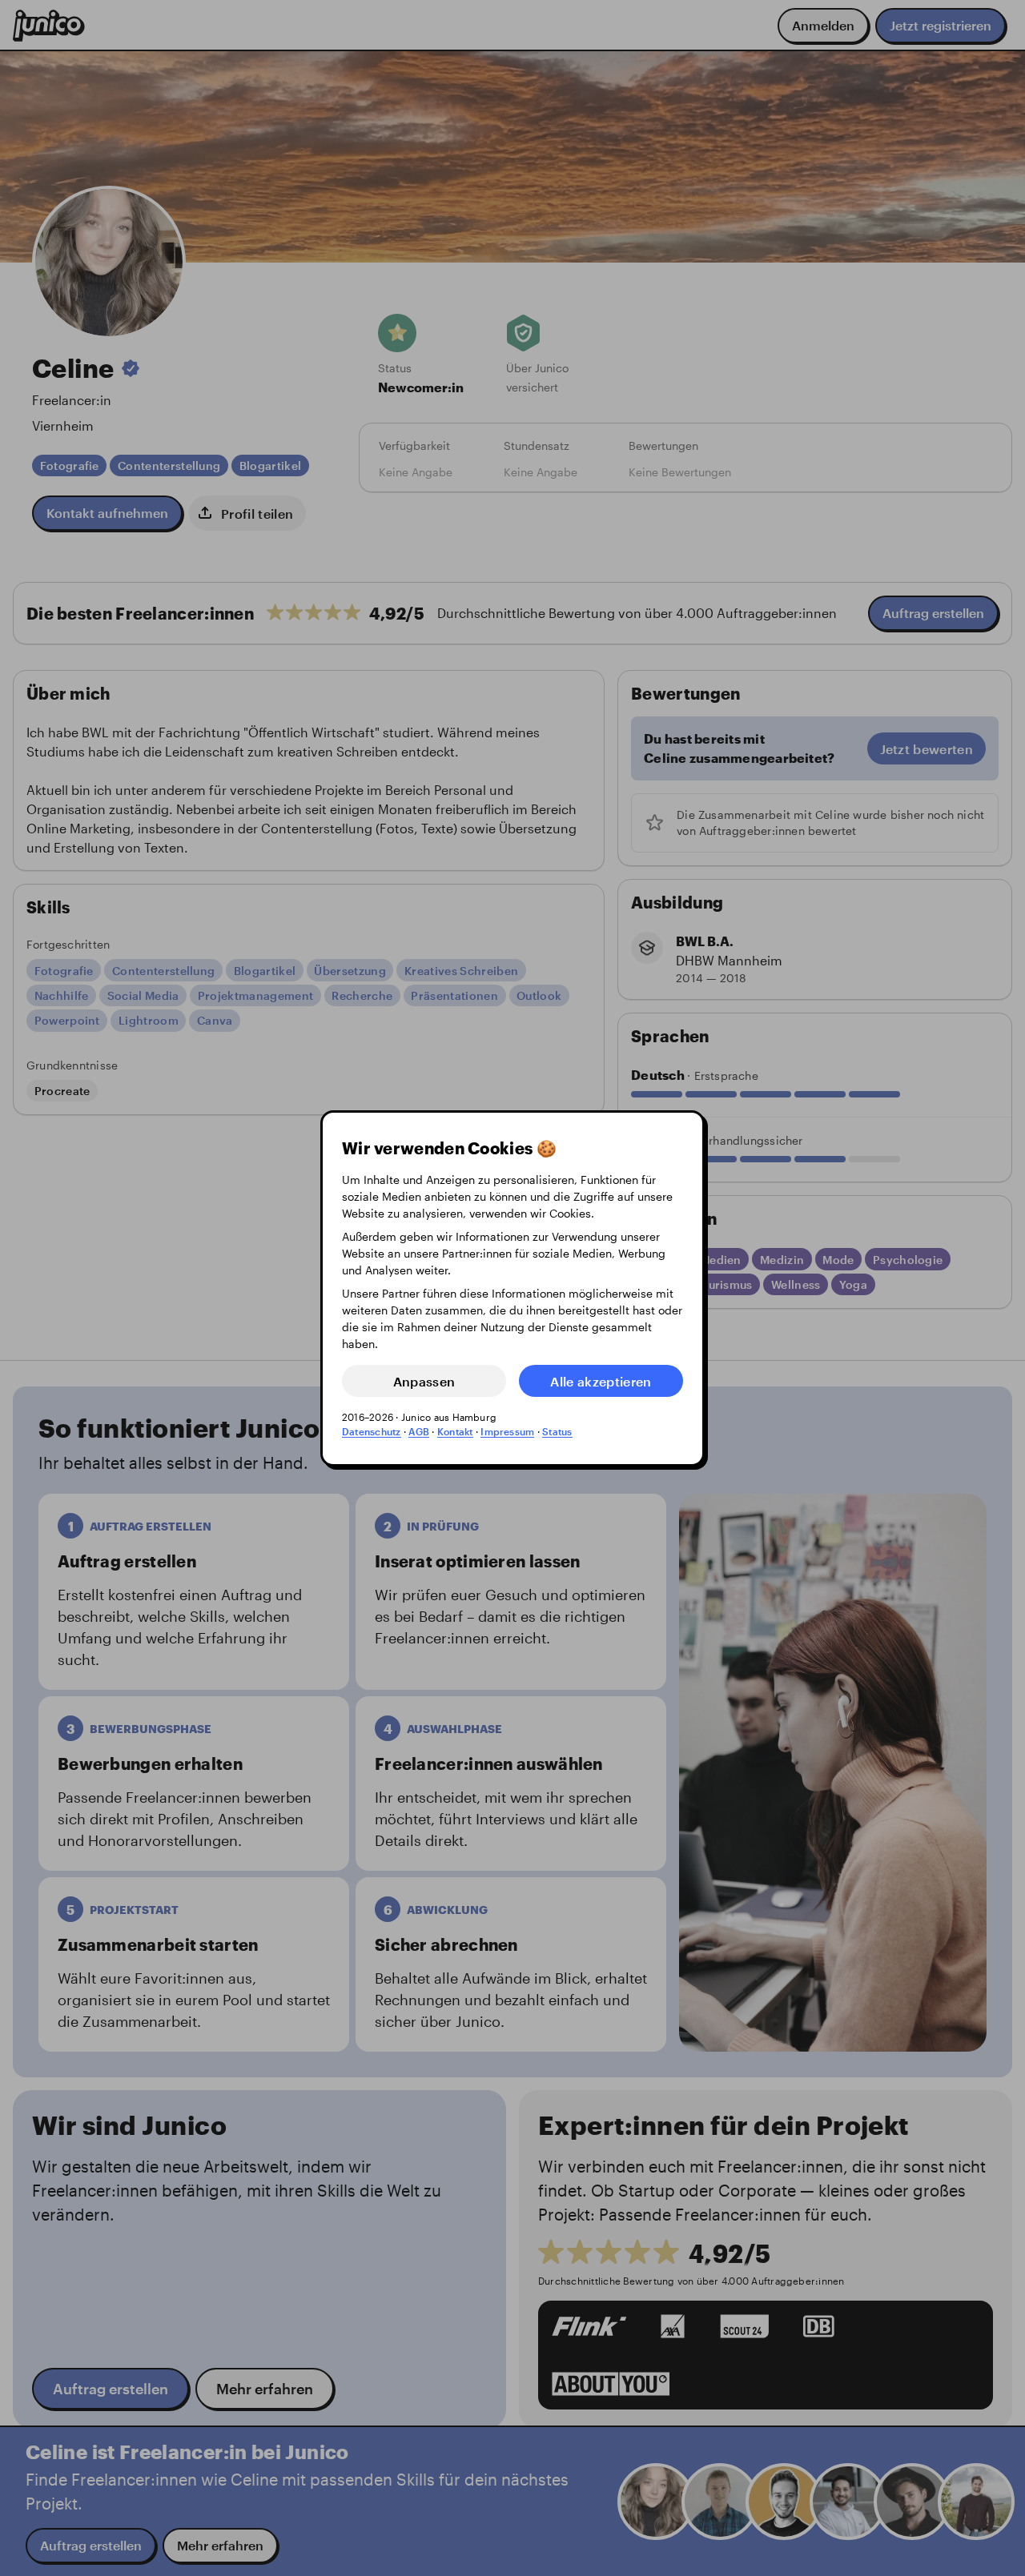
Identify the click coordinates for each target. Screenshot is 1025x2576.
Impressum (507, 1431)
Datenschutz (372, 1431)
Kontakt (455, 1431)
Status (557, 1431)
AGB (419, 1431)
